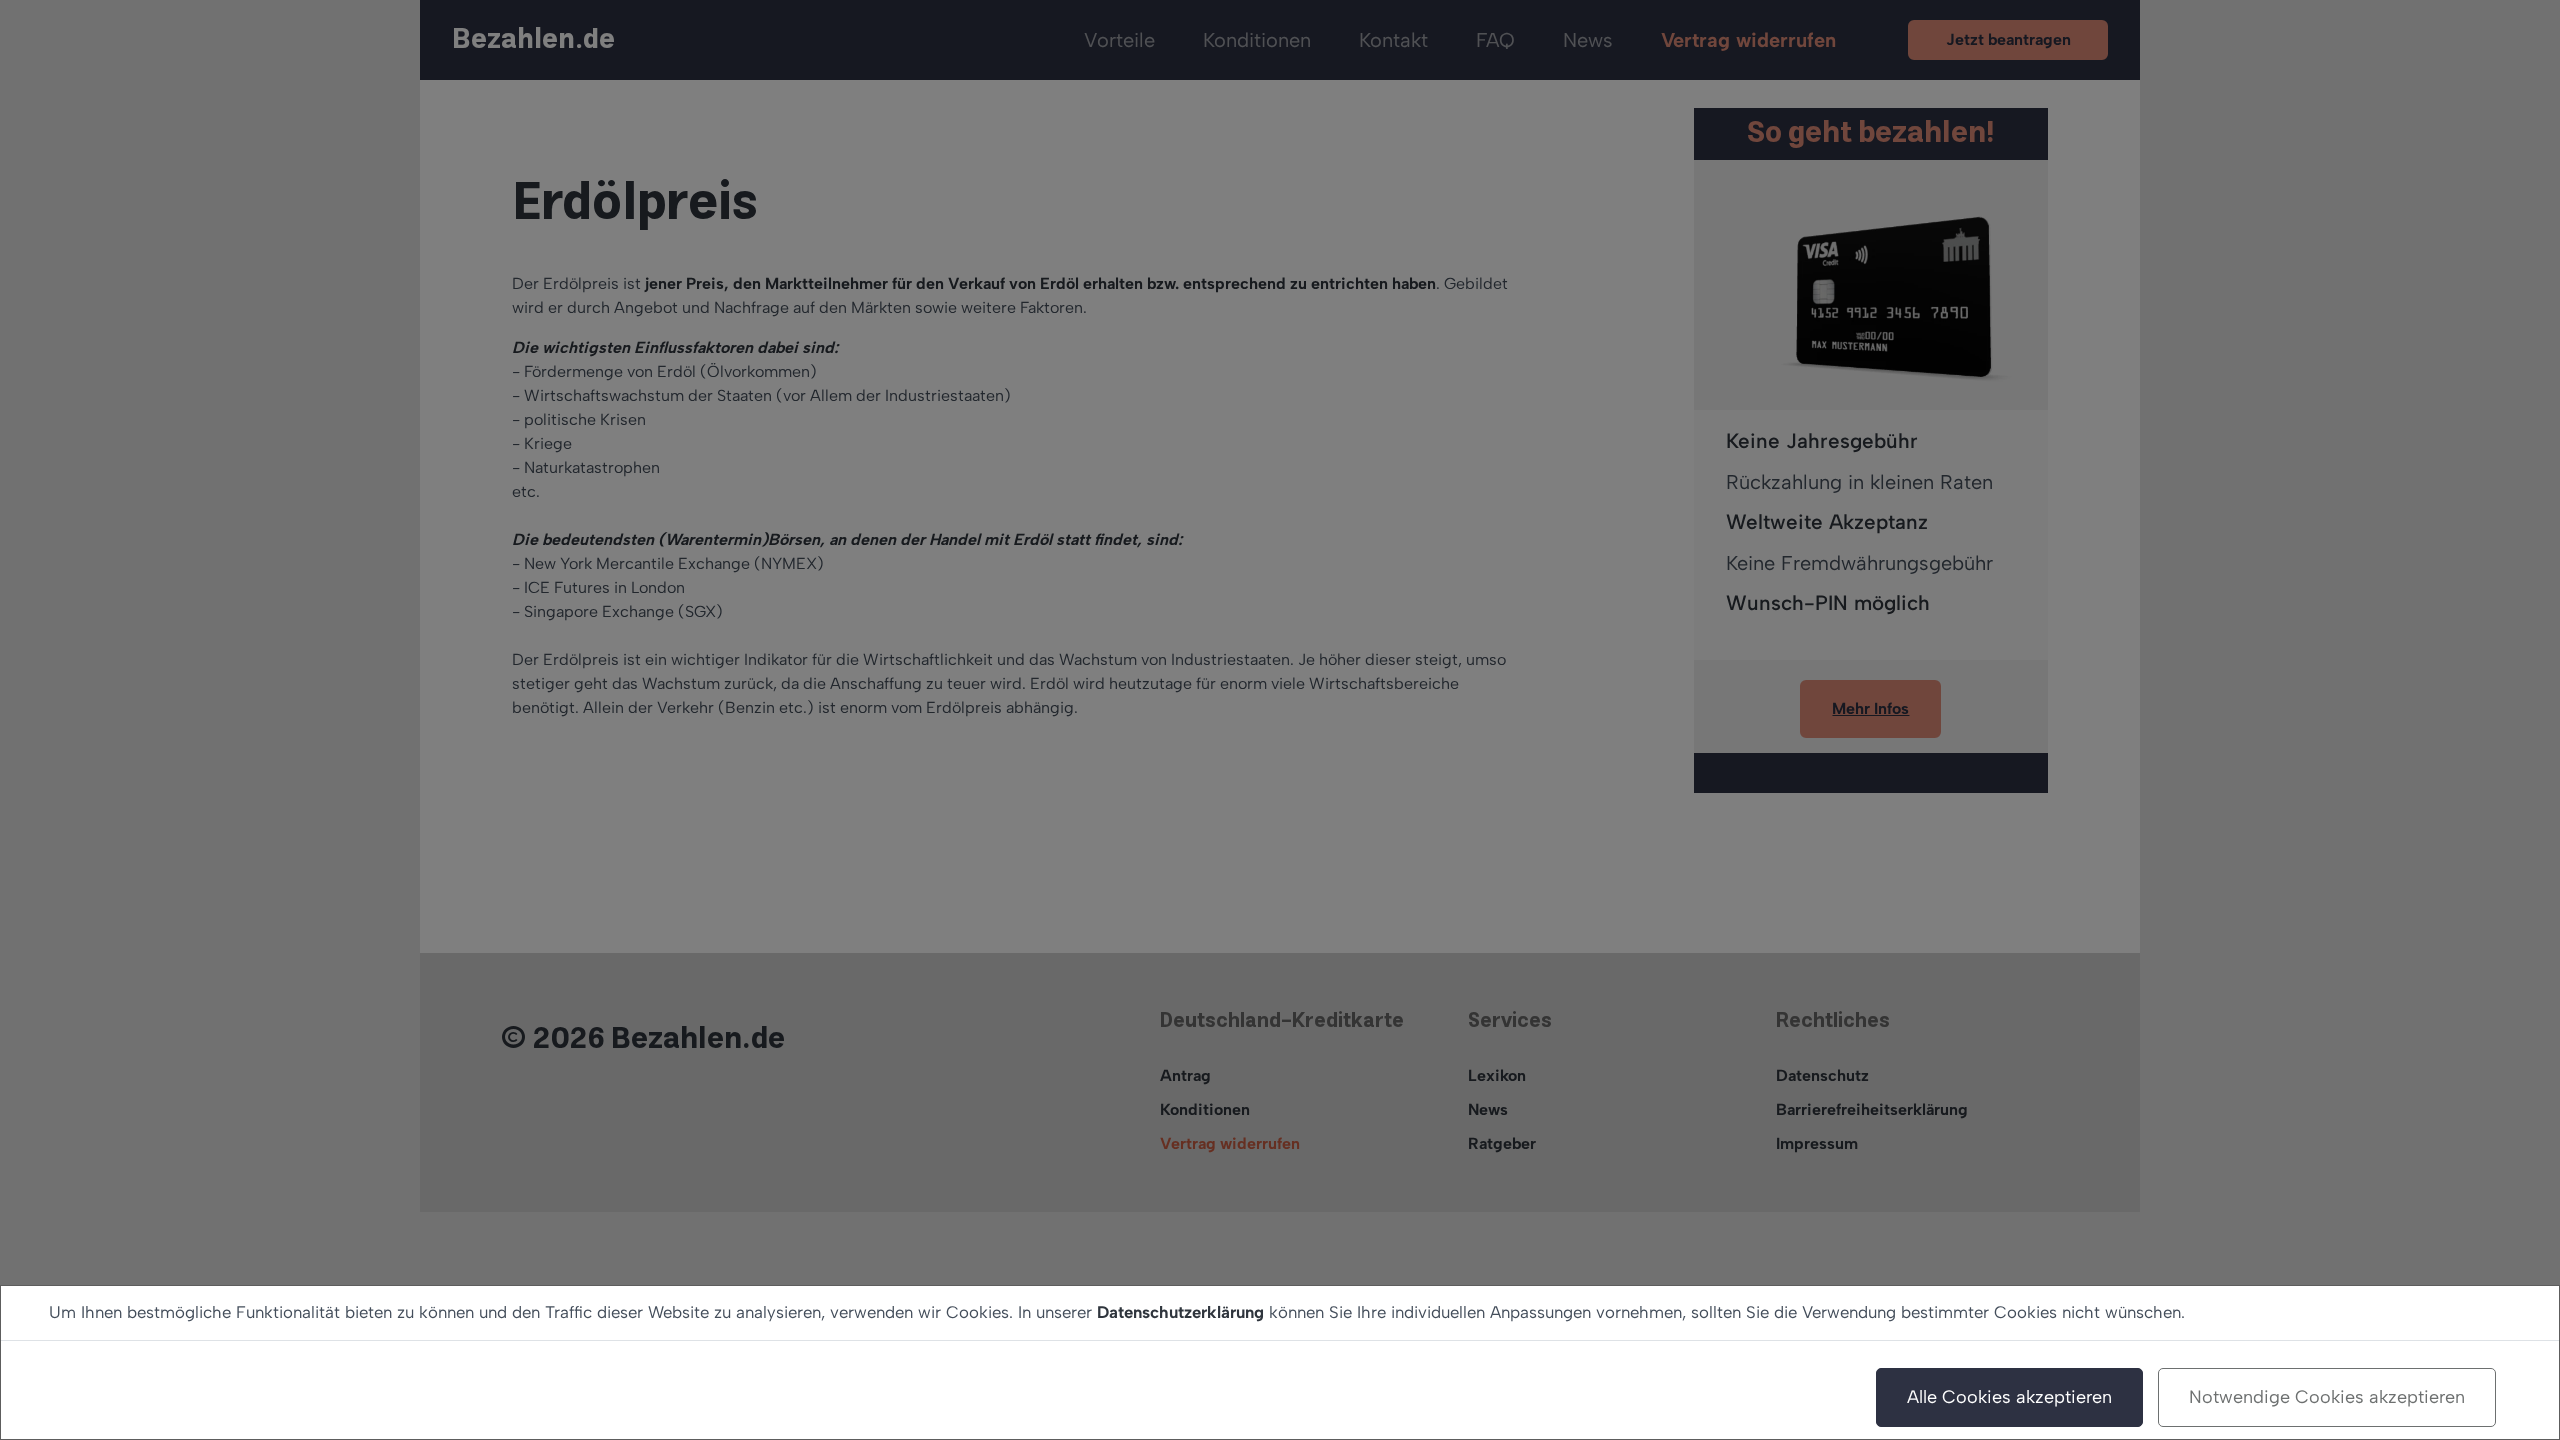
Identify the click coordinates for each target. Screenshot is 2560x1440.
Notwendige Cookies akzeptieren (2327, 1397)
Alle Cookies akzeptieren (2009, 1397)
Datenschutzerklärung (1180, 1312)
